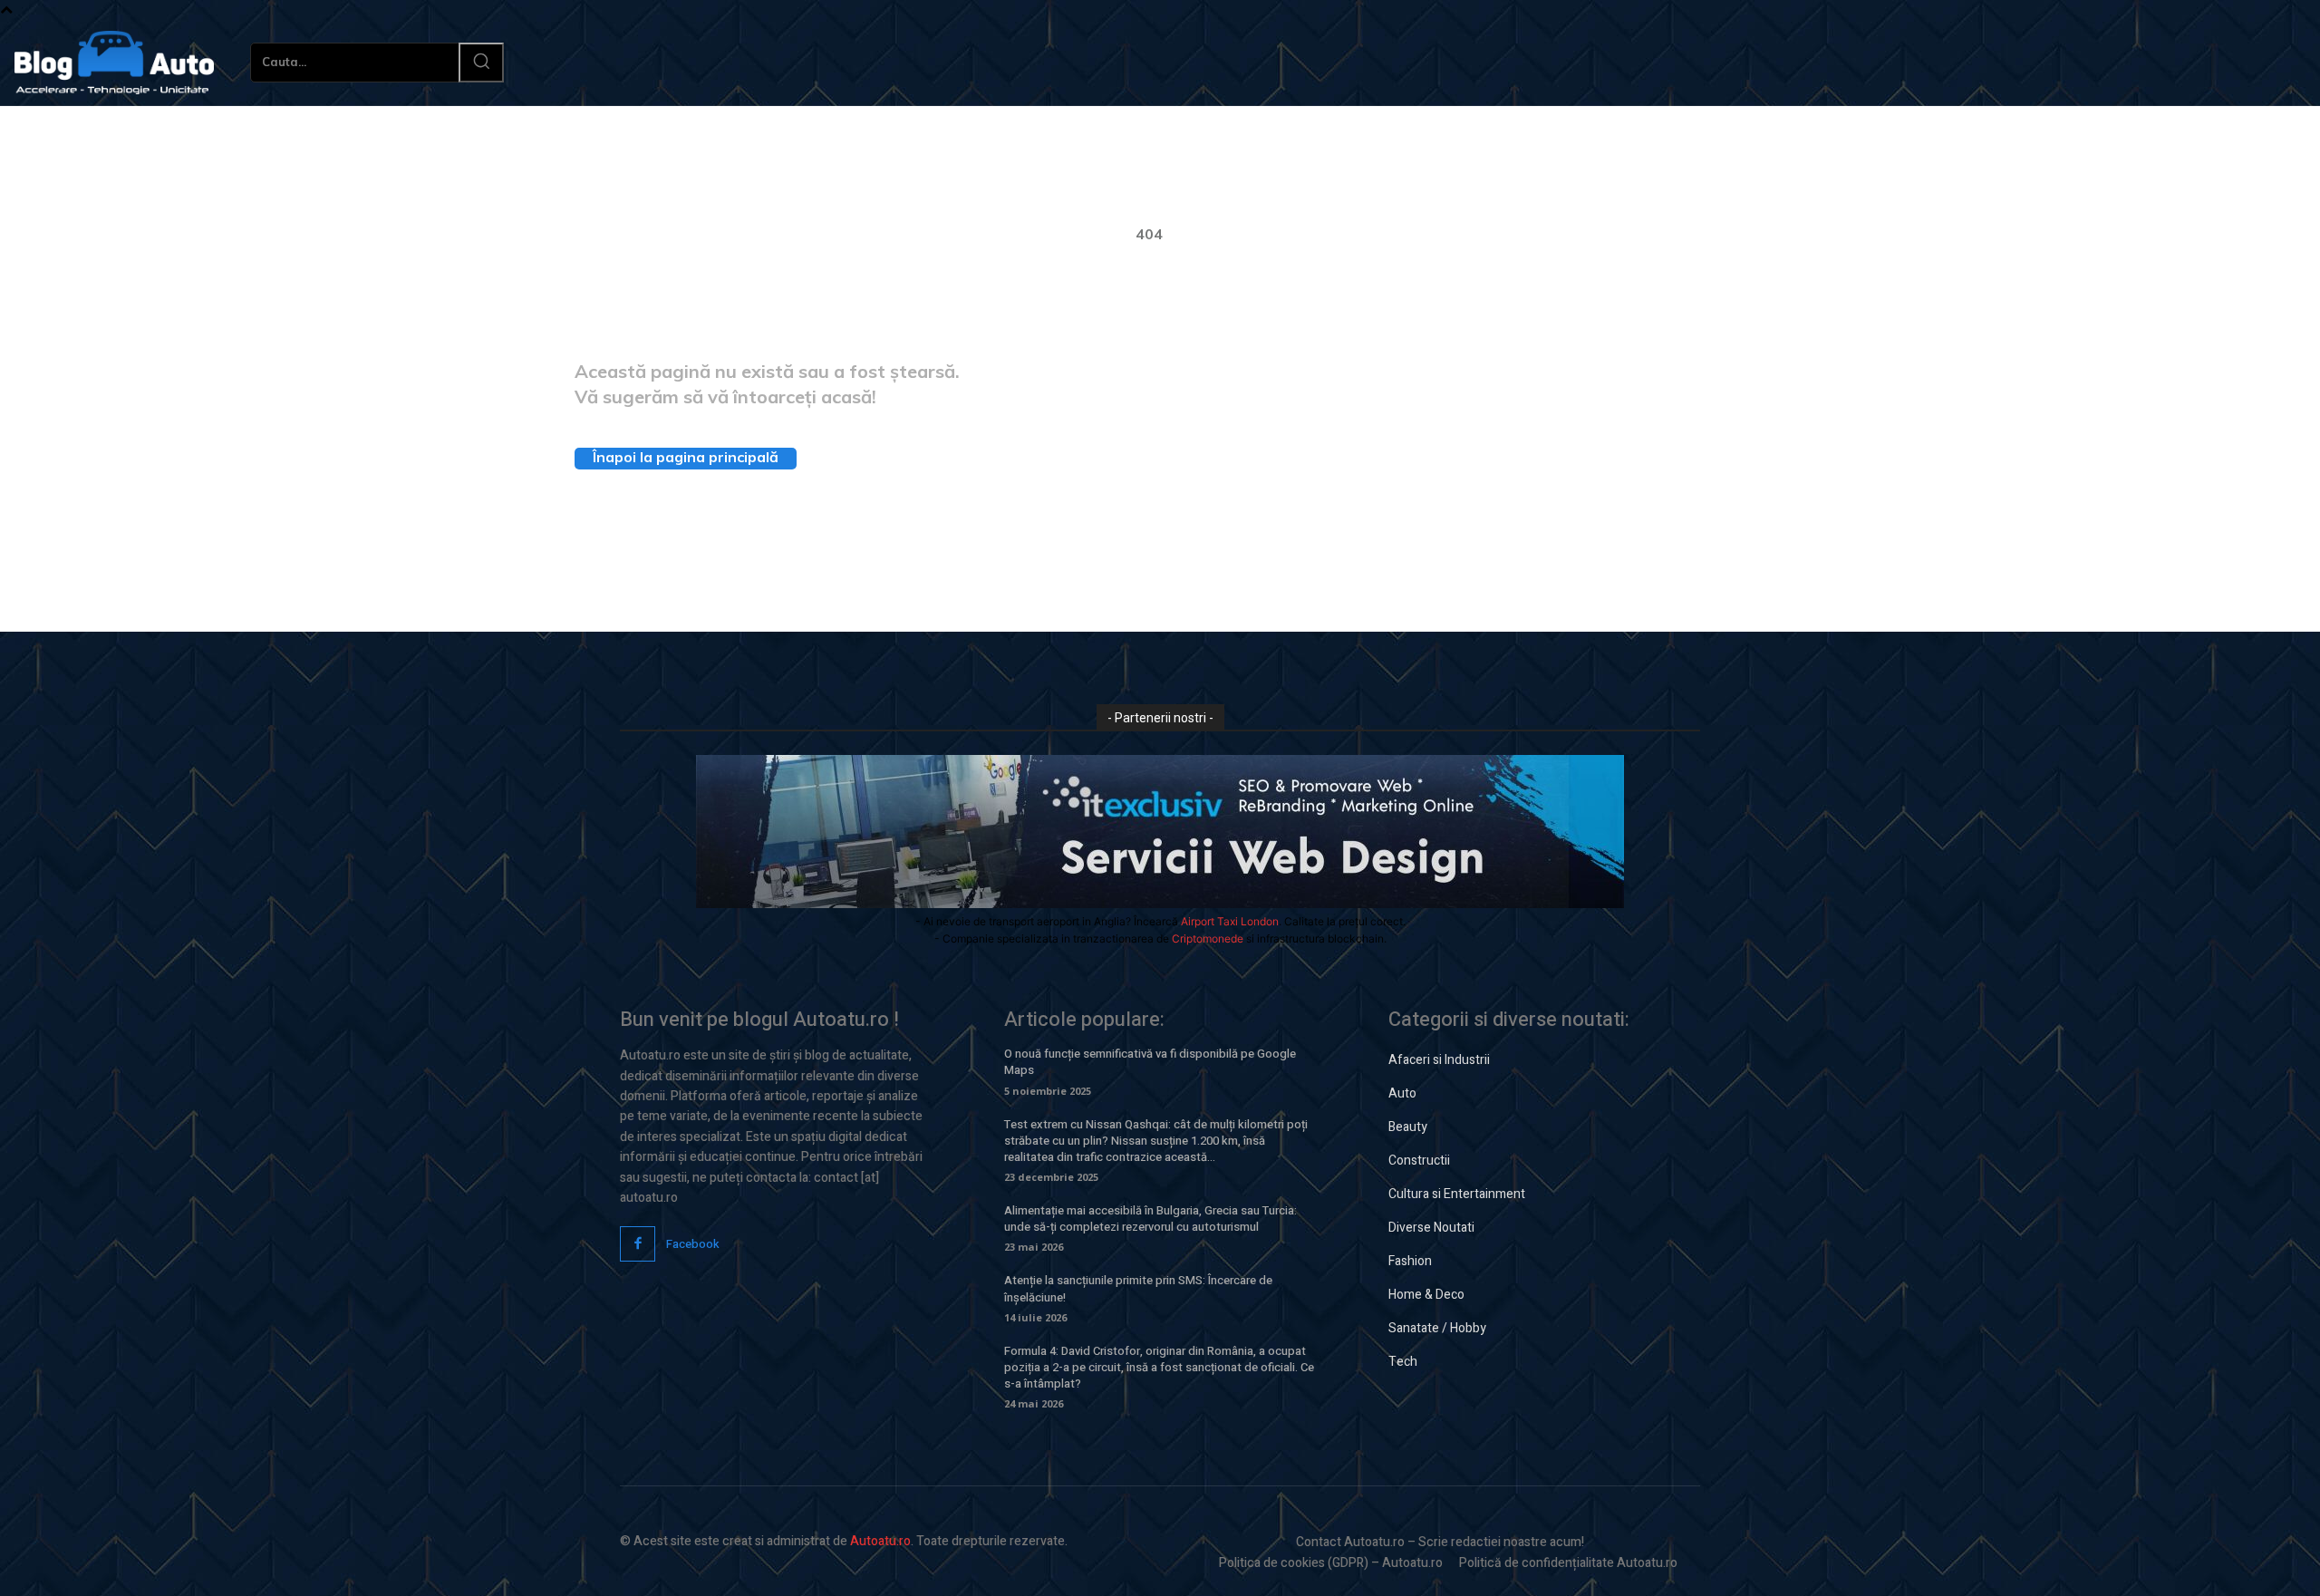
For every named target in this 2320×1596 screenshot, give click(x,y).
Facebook (693, 1244)
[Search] (481, 63)
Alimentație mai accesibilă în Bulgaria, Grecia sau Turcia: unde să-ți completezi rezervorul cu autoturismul (1150, 1219)
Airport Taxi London (1230, 921)
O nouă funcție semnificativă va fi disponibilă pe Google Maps (1150, 1062)
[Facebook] (638, 1244)
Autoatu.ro (880, 1541)
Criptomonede (1208, 938)
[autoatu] (114, 63)
